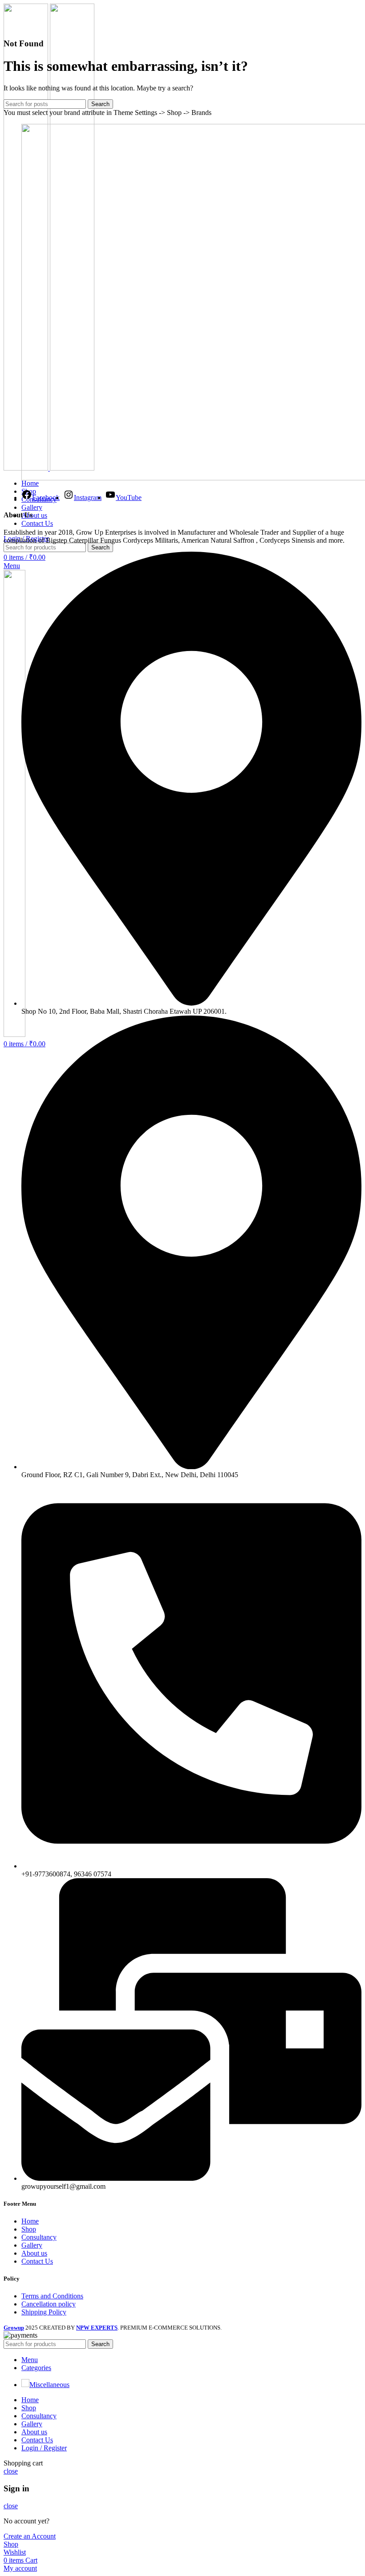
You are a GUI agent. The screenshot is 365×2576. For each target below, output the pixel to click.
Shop (29, 2229)
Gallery (32, 2245)
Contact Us (37, 2261)
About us (34, 2253)
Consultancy (39, 2237)
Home (30, 2221)
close (11, 2471)
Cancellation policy (49, 2304)
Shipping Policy (44, 2312)
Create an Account (30, 2536)
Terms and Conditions (52, 2296)
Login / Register (44, 2448)
